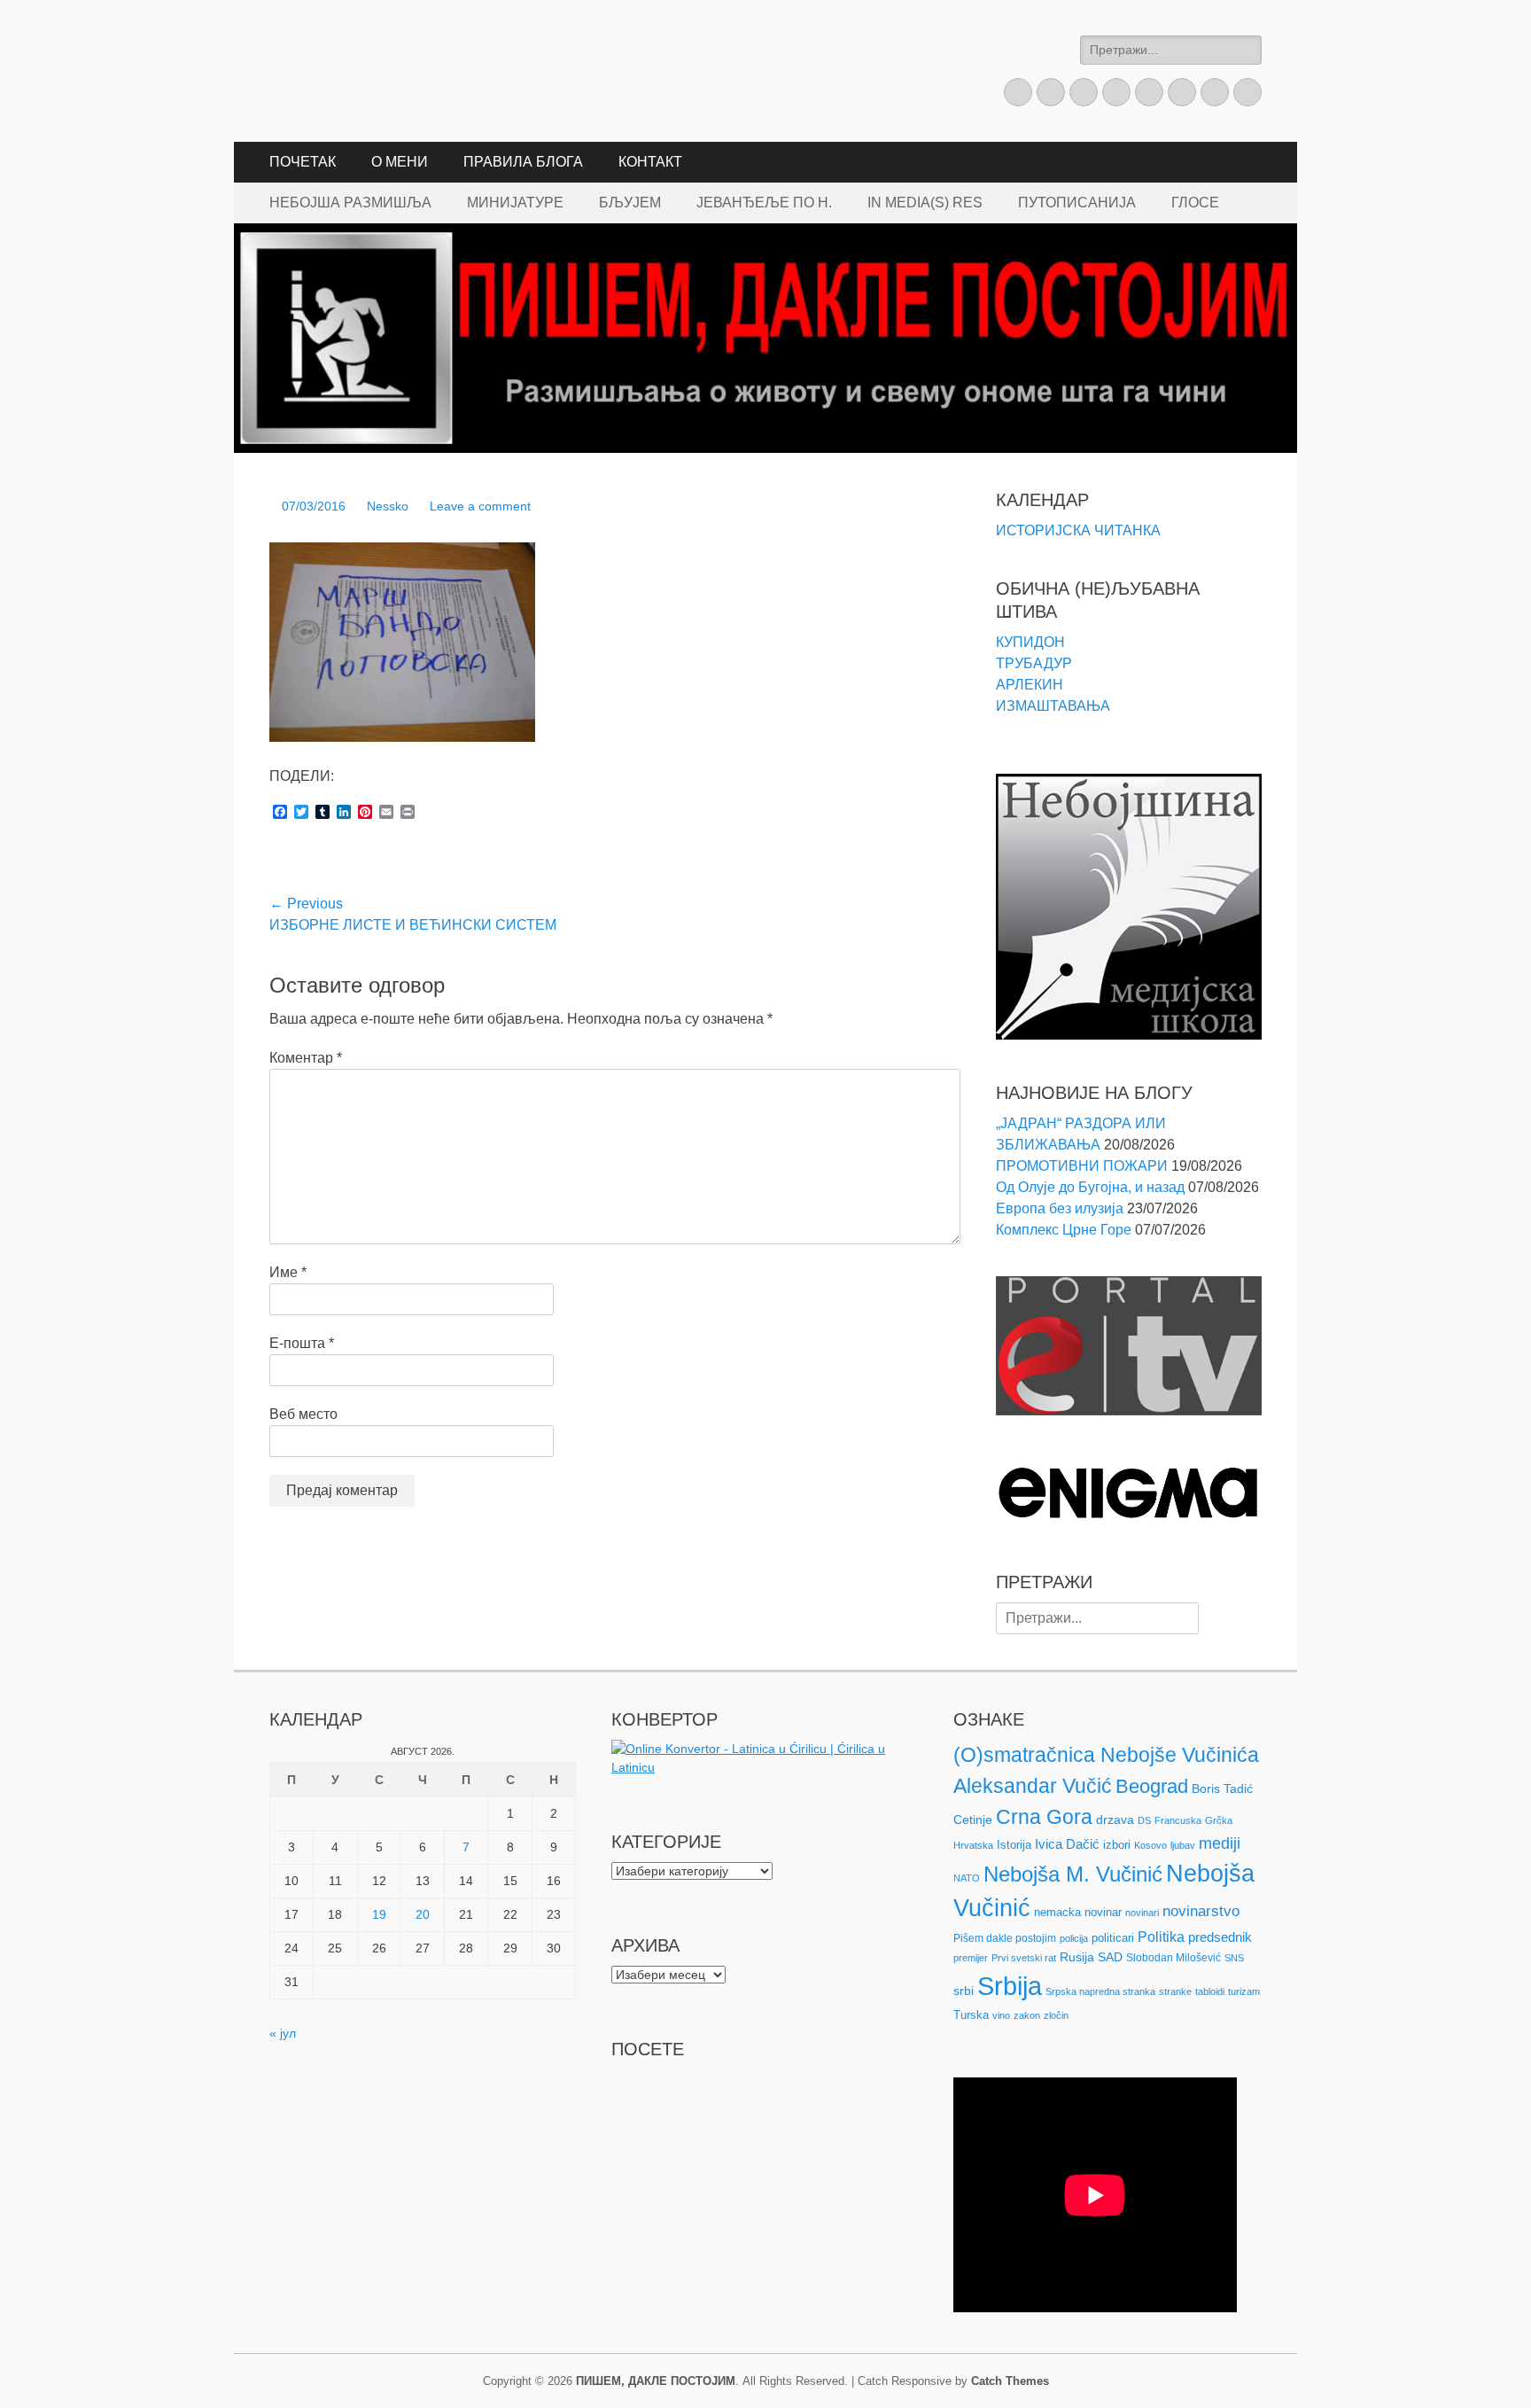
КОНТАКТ (650, 162)
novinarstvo (1201, 1911)
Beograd (1152, 1786)
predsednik (1220, 1937)
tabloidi (1210, 1991)
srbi (964, 1991)
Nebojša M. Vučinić (1073, 1874)
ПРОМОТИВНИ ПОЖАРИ (1082, 1166)
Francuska (1178, 1820)
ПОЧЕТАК (303, 162)
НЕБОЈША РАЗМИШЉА (350, 203)
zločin (1056, 2015)
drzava (1115, 1820)
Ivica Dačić (1067, 1844)
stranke (1175, 1991)
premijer (971, 1958)
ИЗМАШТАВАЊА (1053, 706)
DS (1144, 1820)
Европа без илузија (1060, 1208)
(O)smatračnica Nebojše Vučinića (1106, 1755)
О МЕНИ (400, 162)
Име (288, 1272)
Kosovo (1150, 1845)
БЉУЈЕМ (630, 203)
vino (1001, 2015)
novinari (1142, 1913)
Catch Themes (1010, 2381)
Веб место (303, 1414)
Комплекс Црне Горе (1064, 1230)
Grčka (1219, 1820)
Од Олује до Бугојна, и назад (1090, 1187)
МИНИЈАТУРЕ (515, 203)
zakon (1027, 2015)
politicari (1113, 1938)
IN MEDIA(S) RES (925, 203)
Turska (971, 2015)
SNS (1234, 1958)
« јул (283, 2033)
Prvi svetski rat (1024, 1958)
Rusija (1077, 1957)
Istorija (1014, 1845)
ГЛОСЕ (1195, 203)
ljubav (1183, 1845)
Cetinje (973, 1820)
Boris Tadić (1222, 1788)
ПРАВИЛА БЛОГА (523, 162)
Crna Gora (1044, 1817)
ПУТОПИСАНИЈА (1077, 203)
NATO (967, 1878)
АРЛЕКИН (1030, 685)
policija (1074, 1938)
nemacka (1057, 1912)
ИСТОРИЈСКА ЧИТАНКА (1078, 530)
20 (423, 1914)
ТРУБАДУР (1034, 663)
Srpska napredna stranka (1100, 1991)
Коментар (306, 1058)
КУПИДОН (1030, 642)
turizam (1244, 1991)
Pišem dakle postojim (1005, 1938)
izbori (1117, 1845)
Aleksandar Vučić (1033, 1786)
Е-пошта (302, 1343)
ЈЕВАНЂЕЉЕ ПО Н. (764, 203)
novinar (1103, 1912)
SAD (1110, 1957)
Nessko (388, 506)
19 (379, 1914)
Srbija (1010, 1986)
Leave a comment (480, 506)
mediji (1220, 1843)
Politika (1161, 1937)
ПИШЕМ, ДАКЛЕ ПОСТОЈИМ (656, 2381)
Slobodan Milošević (1174, 1958)
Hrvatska (973, 1845)
